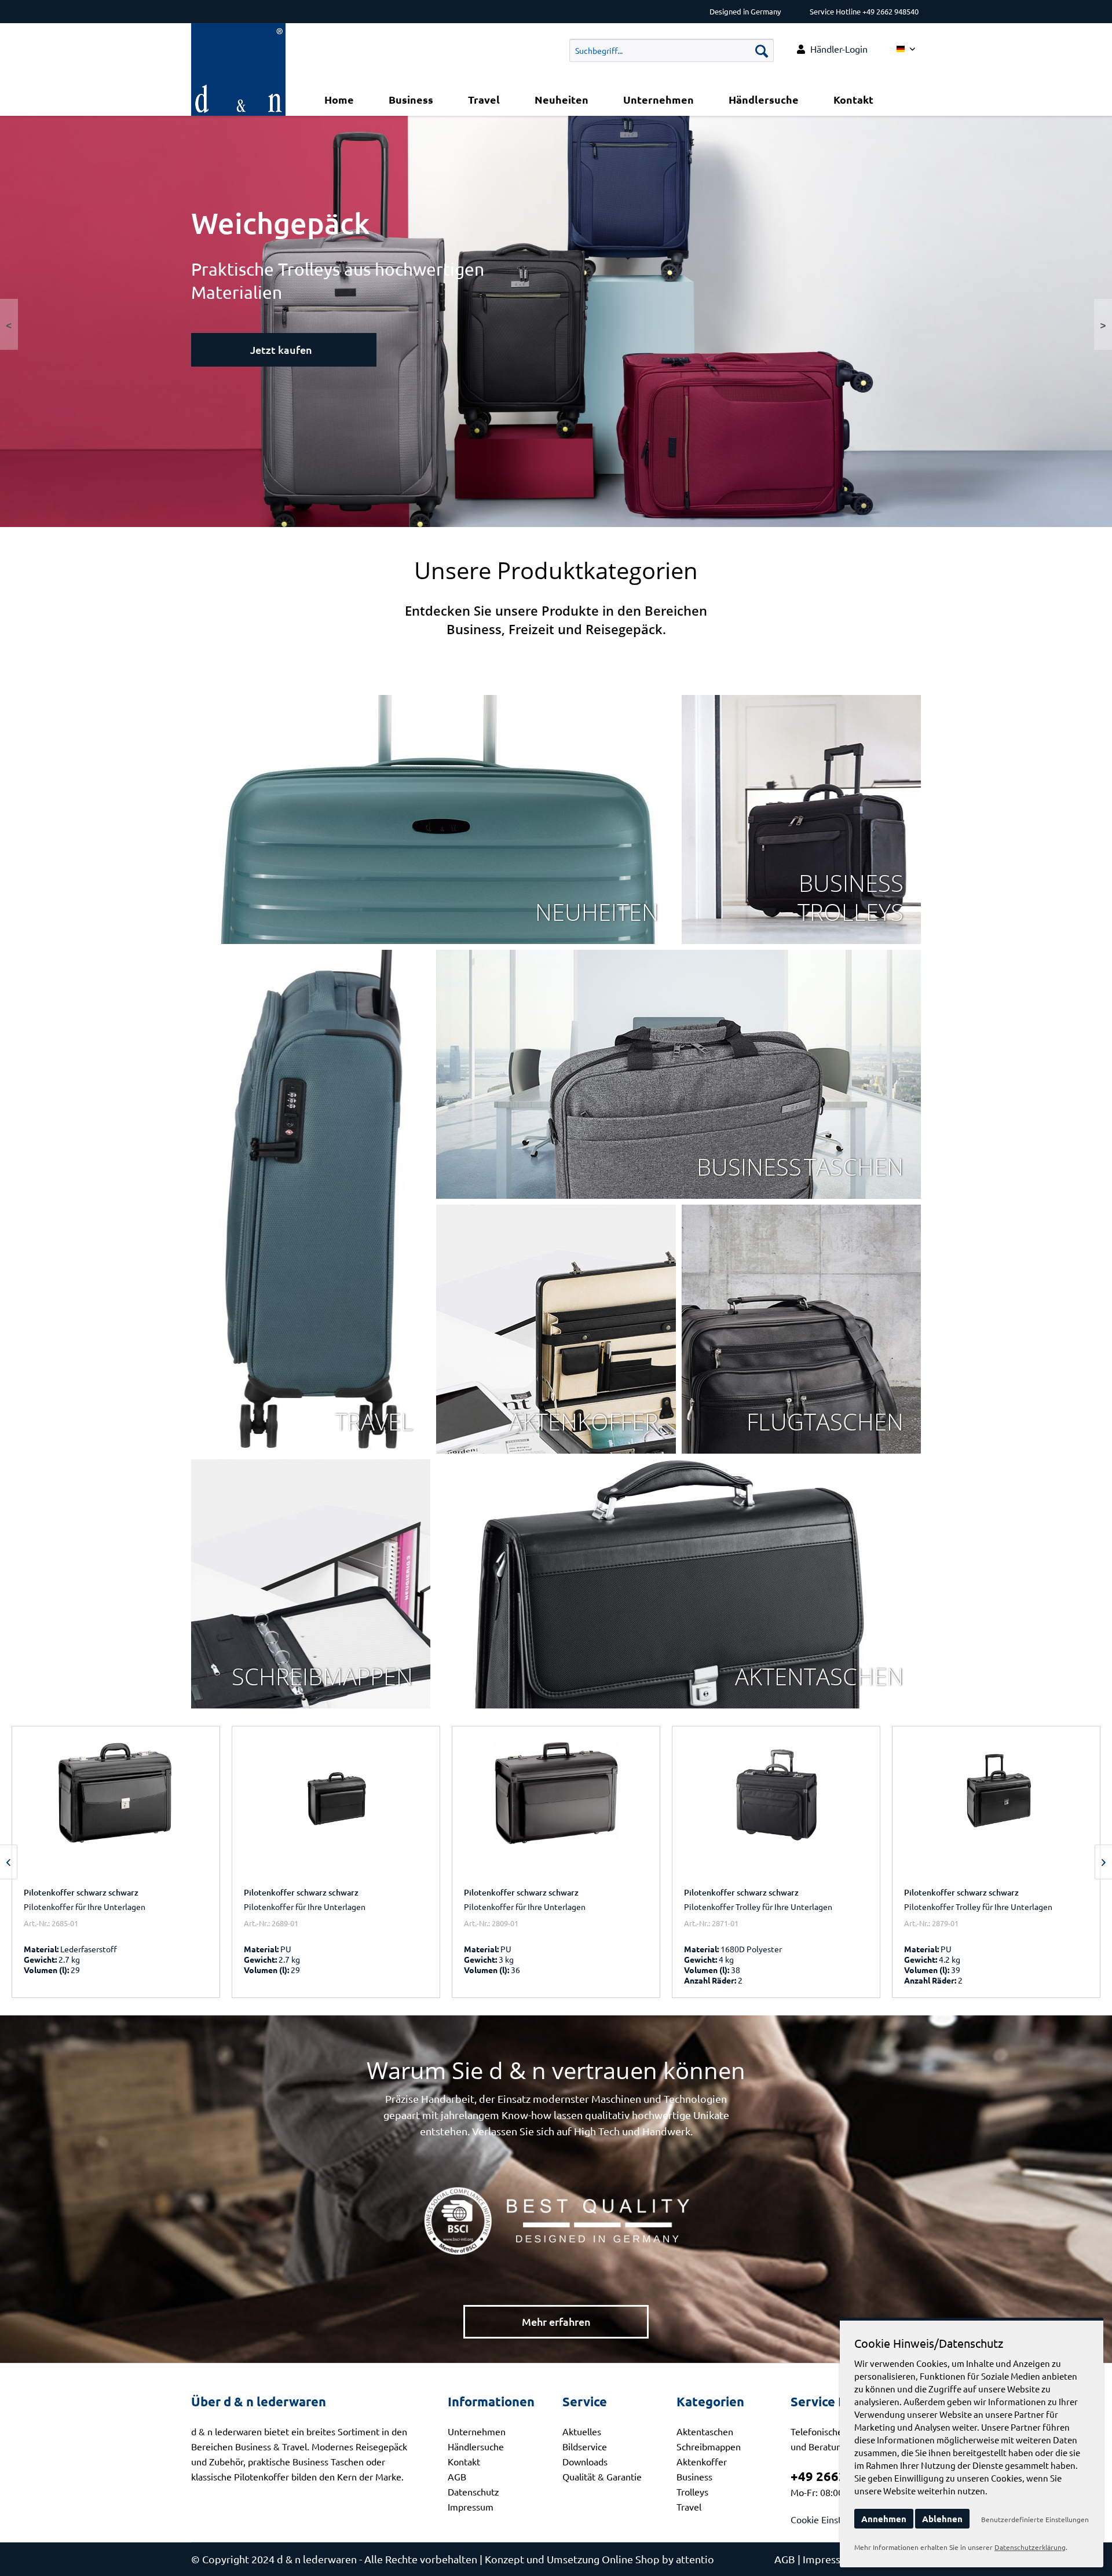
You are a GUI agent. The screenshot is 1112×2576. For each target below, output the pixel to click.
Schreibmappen (709, 2446)
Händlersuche (476, 2446)
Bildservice (585, 2446)
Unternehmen (477, 2431)
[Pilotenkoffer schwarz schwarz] (116, 1809)
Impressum (471, 2507)
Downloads (585, 2461)
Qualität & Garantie (602, 2476)
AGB (457, 2476)
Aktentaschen (705, 2431)
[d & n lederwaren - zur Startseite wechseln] (238, 38)
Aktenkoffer (702, 2461)
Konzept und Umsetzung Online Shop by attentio (599, 2559)
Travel (689, 2507)
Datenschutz (473, 2491)
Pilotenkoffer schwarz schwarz (81, 1892)
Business (694, 2476)
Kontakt (464, 2461)
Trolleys (692, 2491)
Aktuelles (582, 2431)
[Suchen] (762, 50)
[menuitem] (832, 49)
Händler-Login (839, 49)
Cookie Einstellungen (834, 2519)
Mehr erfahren (556, 2321)
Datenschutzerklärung (1030, 2547)
